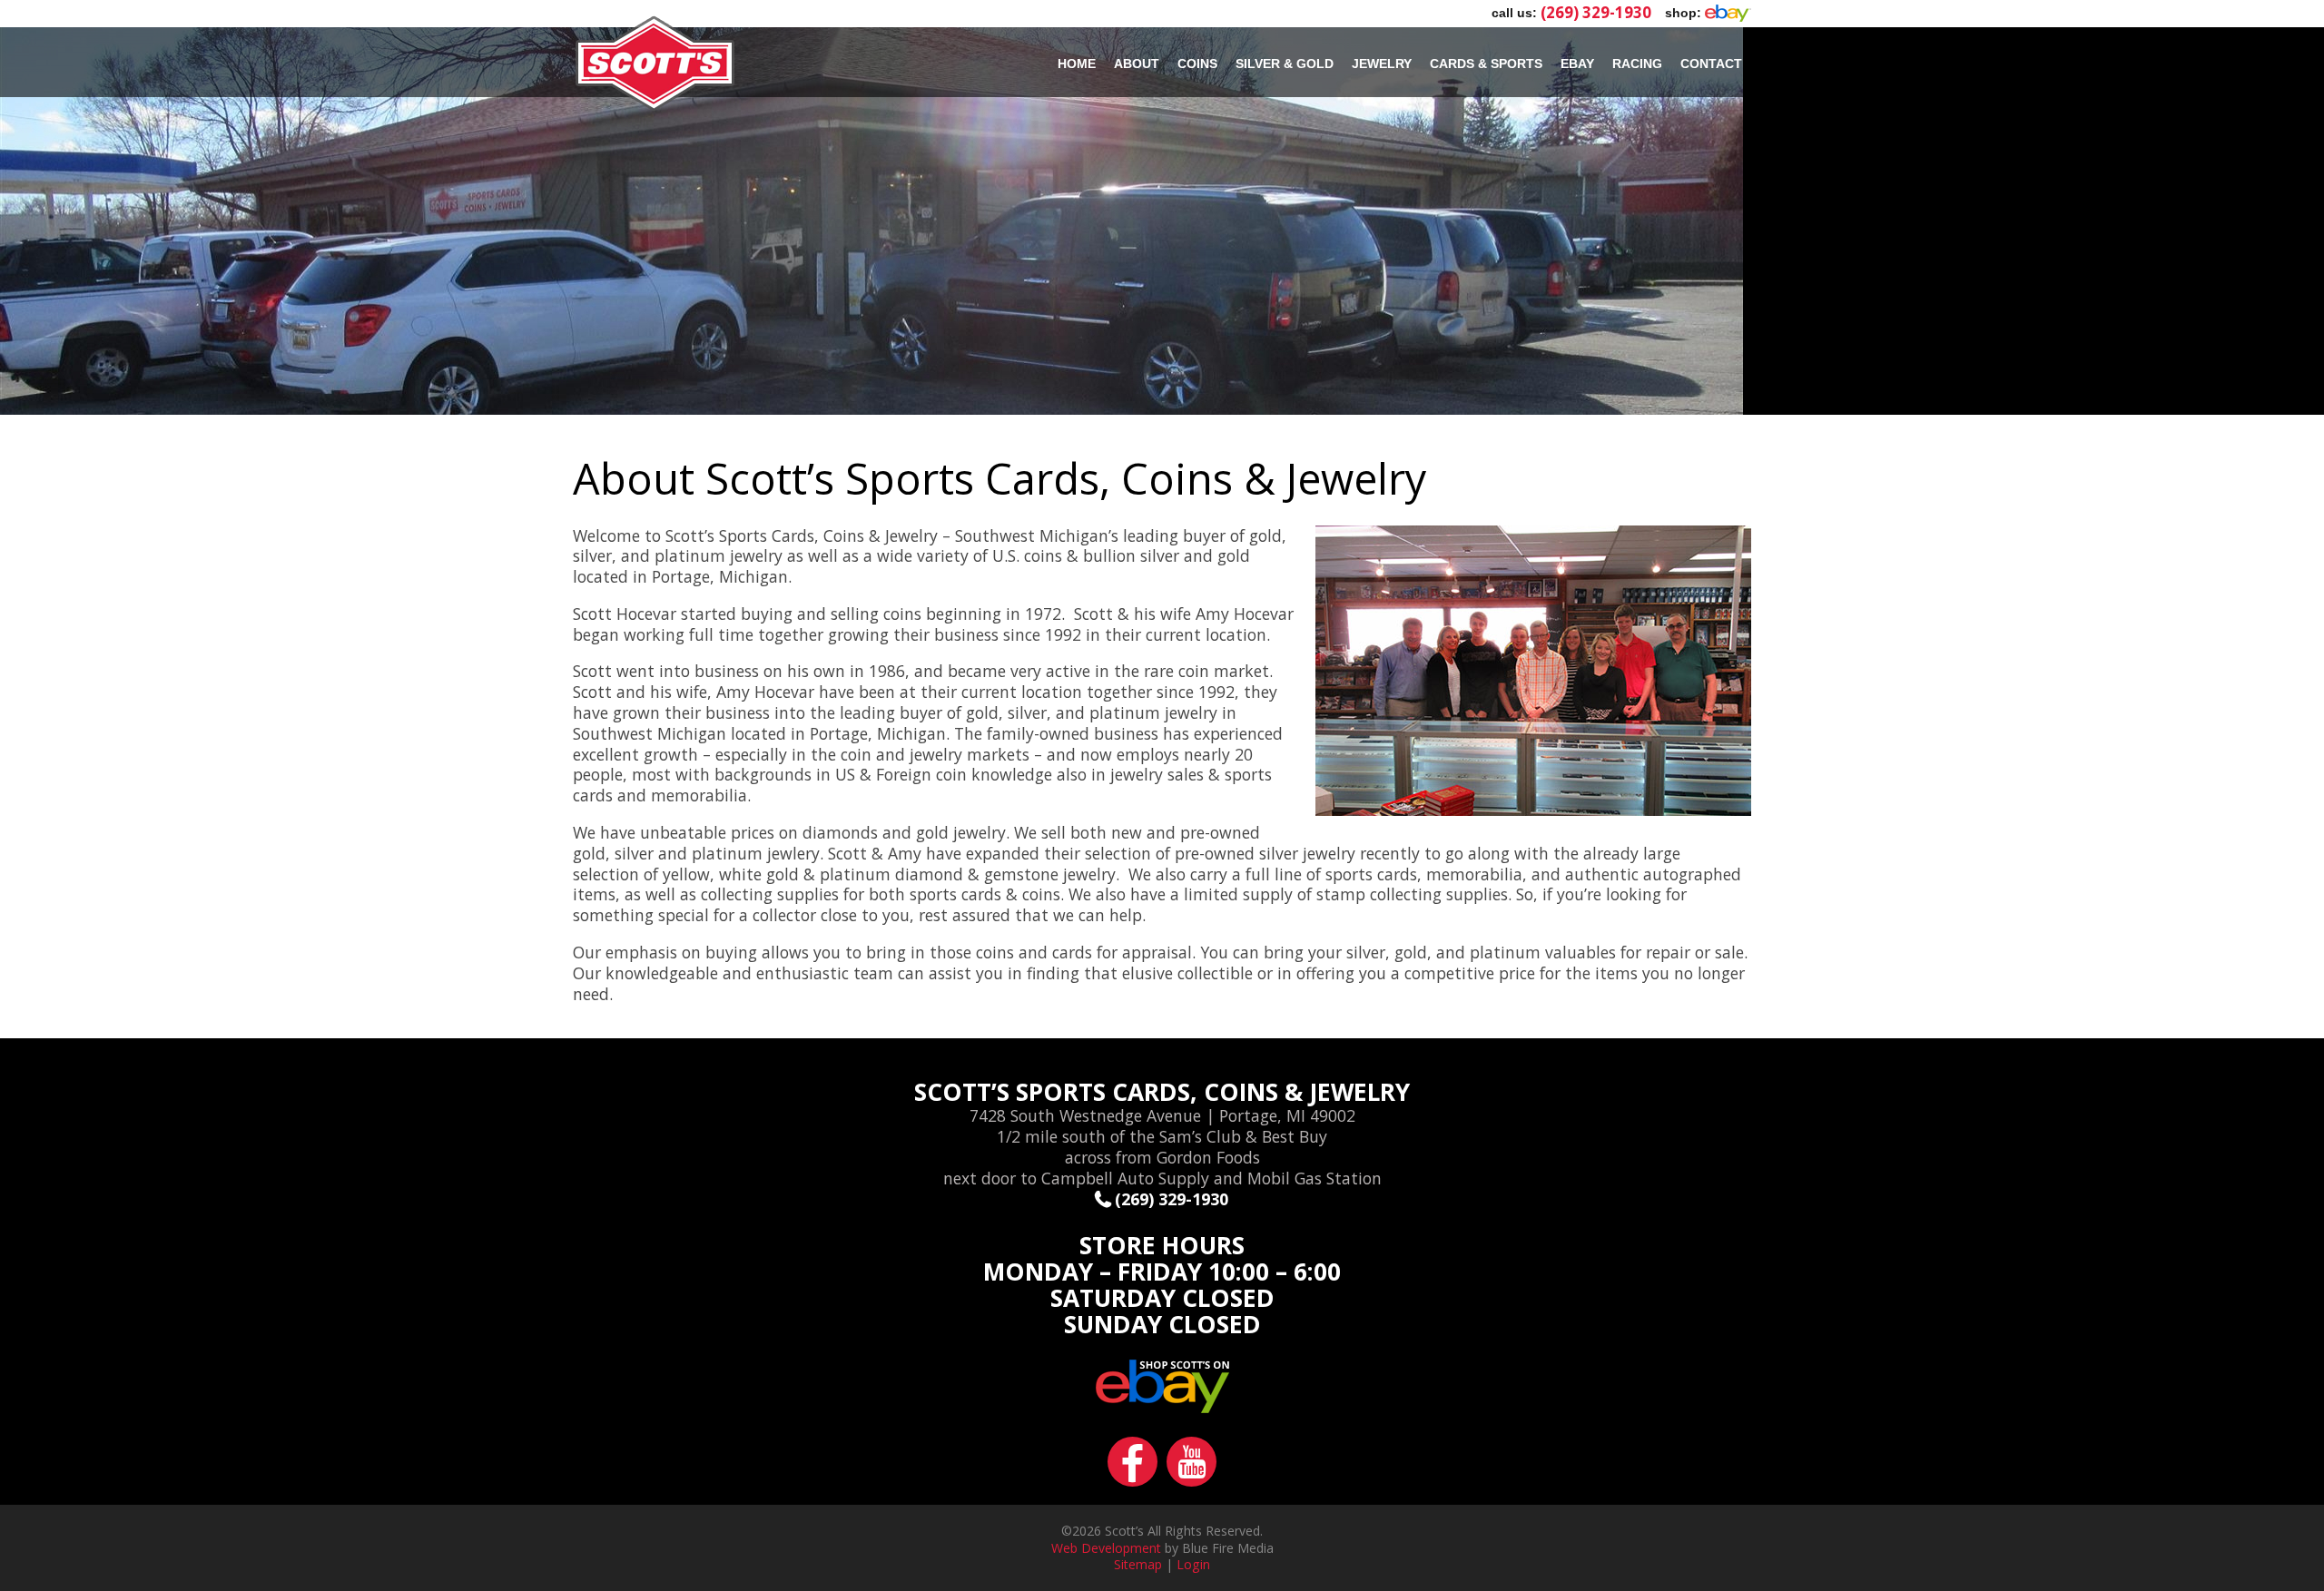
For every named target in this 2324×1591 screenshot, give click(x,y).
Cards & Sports (1486, 64)
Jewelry (1382, 64)
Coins (1197, 64)
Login (1193, 1564)
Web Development (1106, 1548)
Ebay (1577, 64)
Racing (1637, 64)
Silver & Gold (1285, 64)
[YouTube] (1192, 1478)
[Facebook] (1137, 1478)
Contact (1711, 64)
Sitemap (1138, 1564)
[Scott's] (655, 107)
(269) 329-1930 (1596, 13)
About (1137, 64)
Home (1077, 64)
